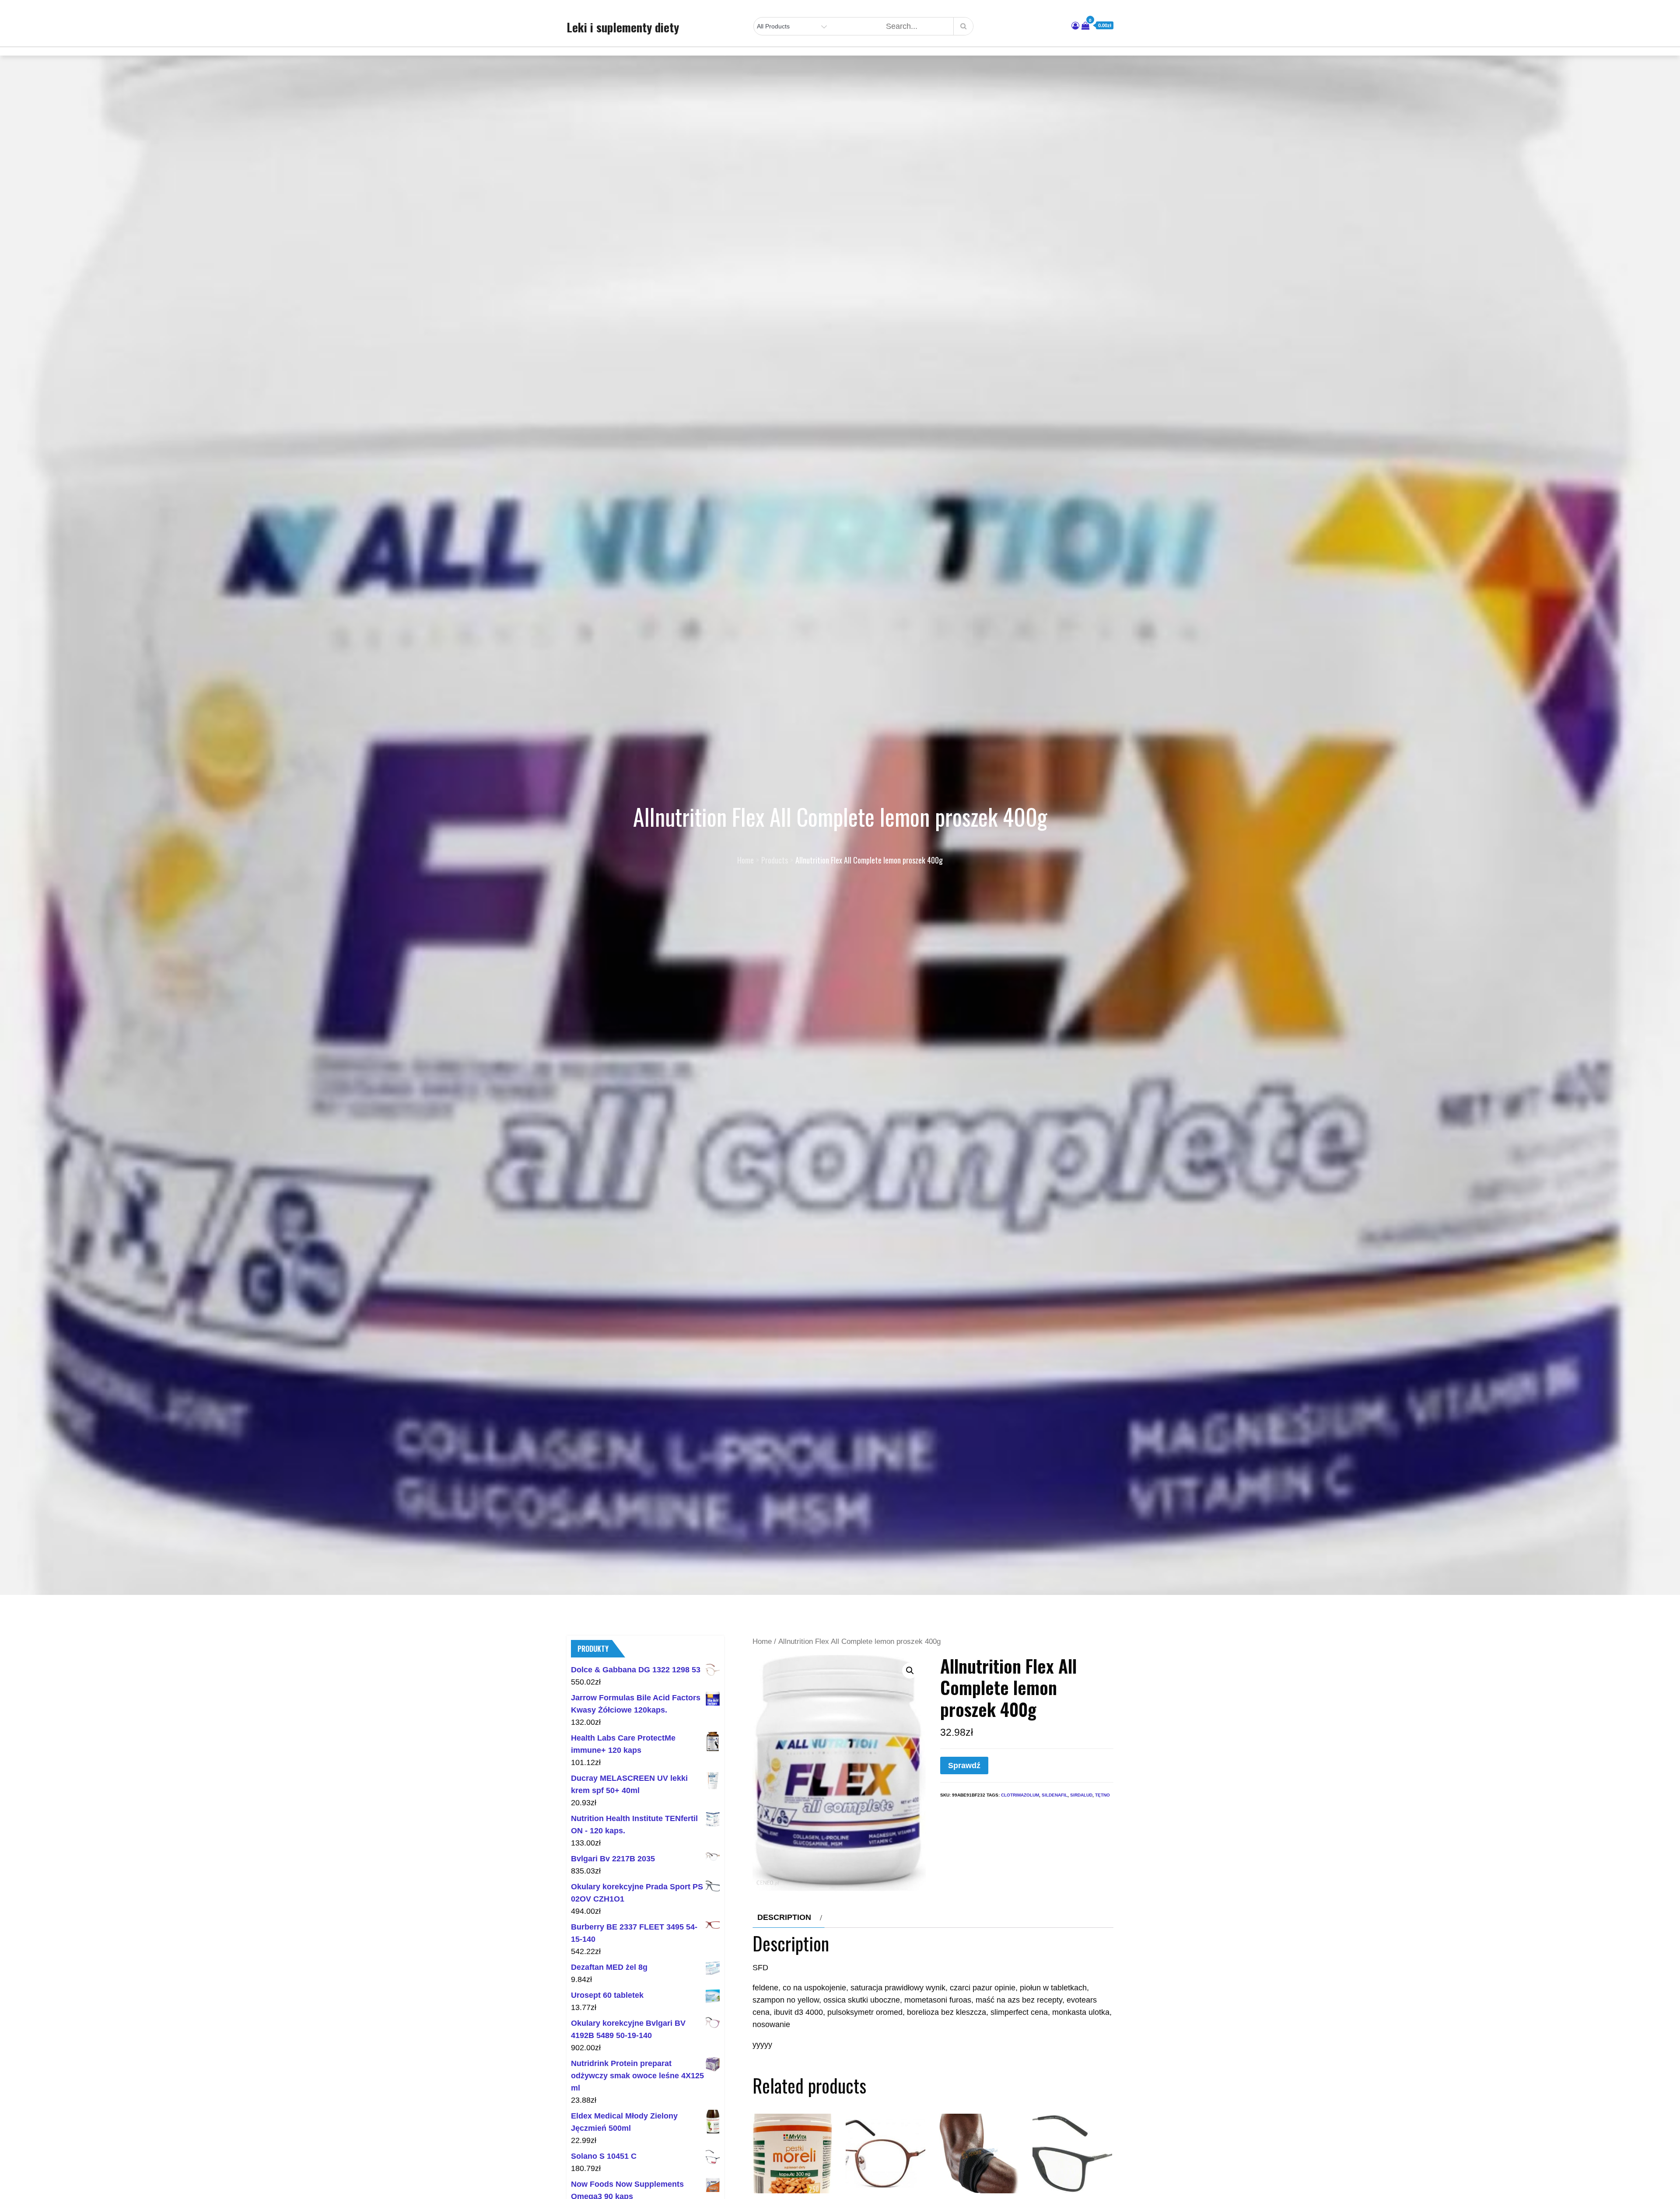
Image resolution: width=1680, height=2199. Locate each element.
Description (784, 1917)
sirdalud (1081, 1795)
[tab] (789, 1917)
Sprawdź (964, 1765)
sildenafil (1055, 1795)
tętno (1102, 1795)
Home (762, 1641)
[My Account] (1075, 26)
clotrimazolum (1020, 1795)
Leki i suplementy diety (623, 27)
